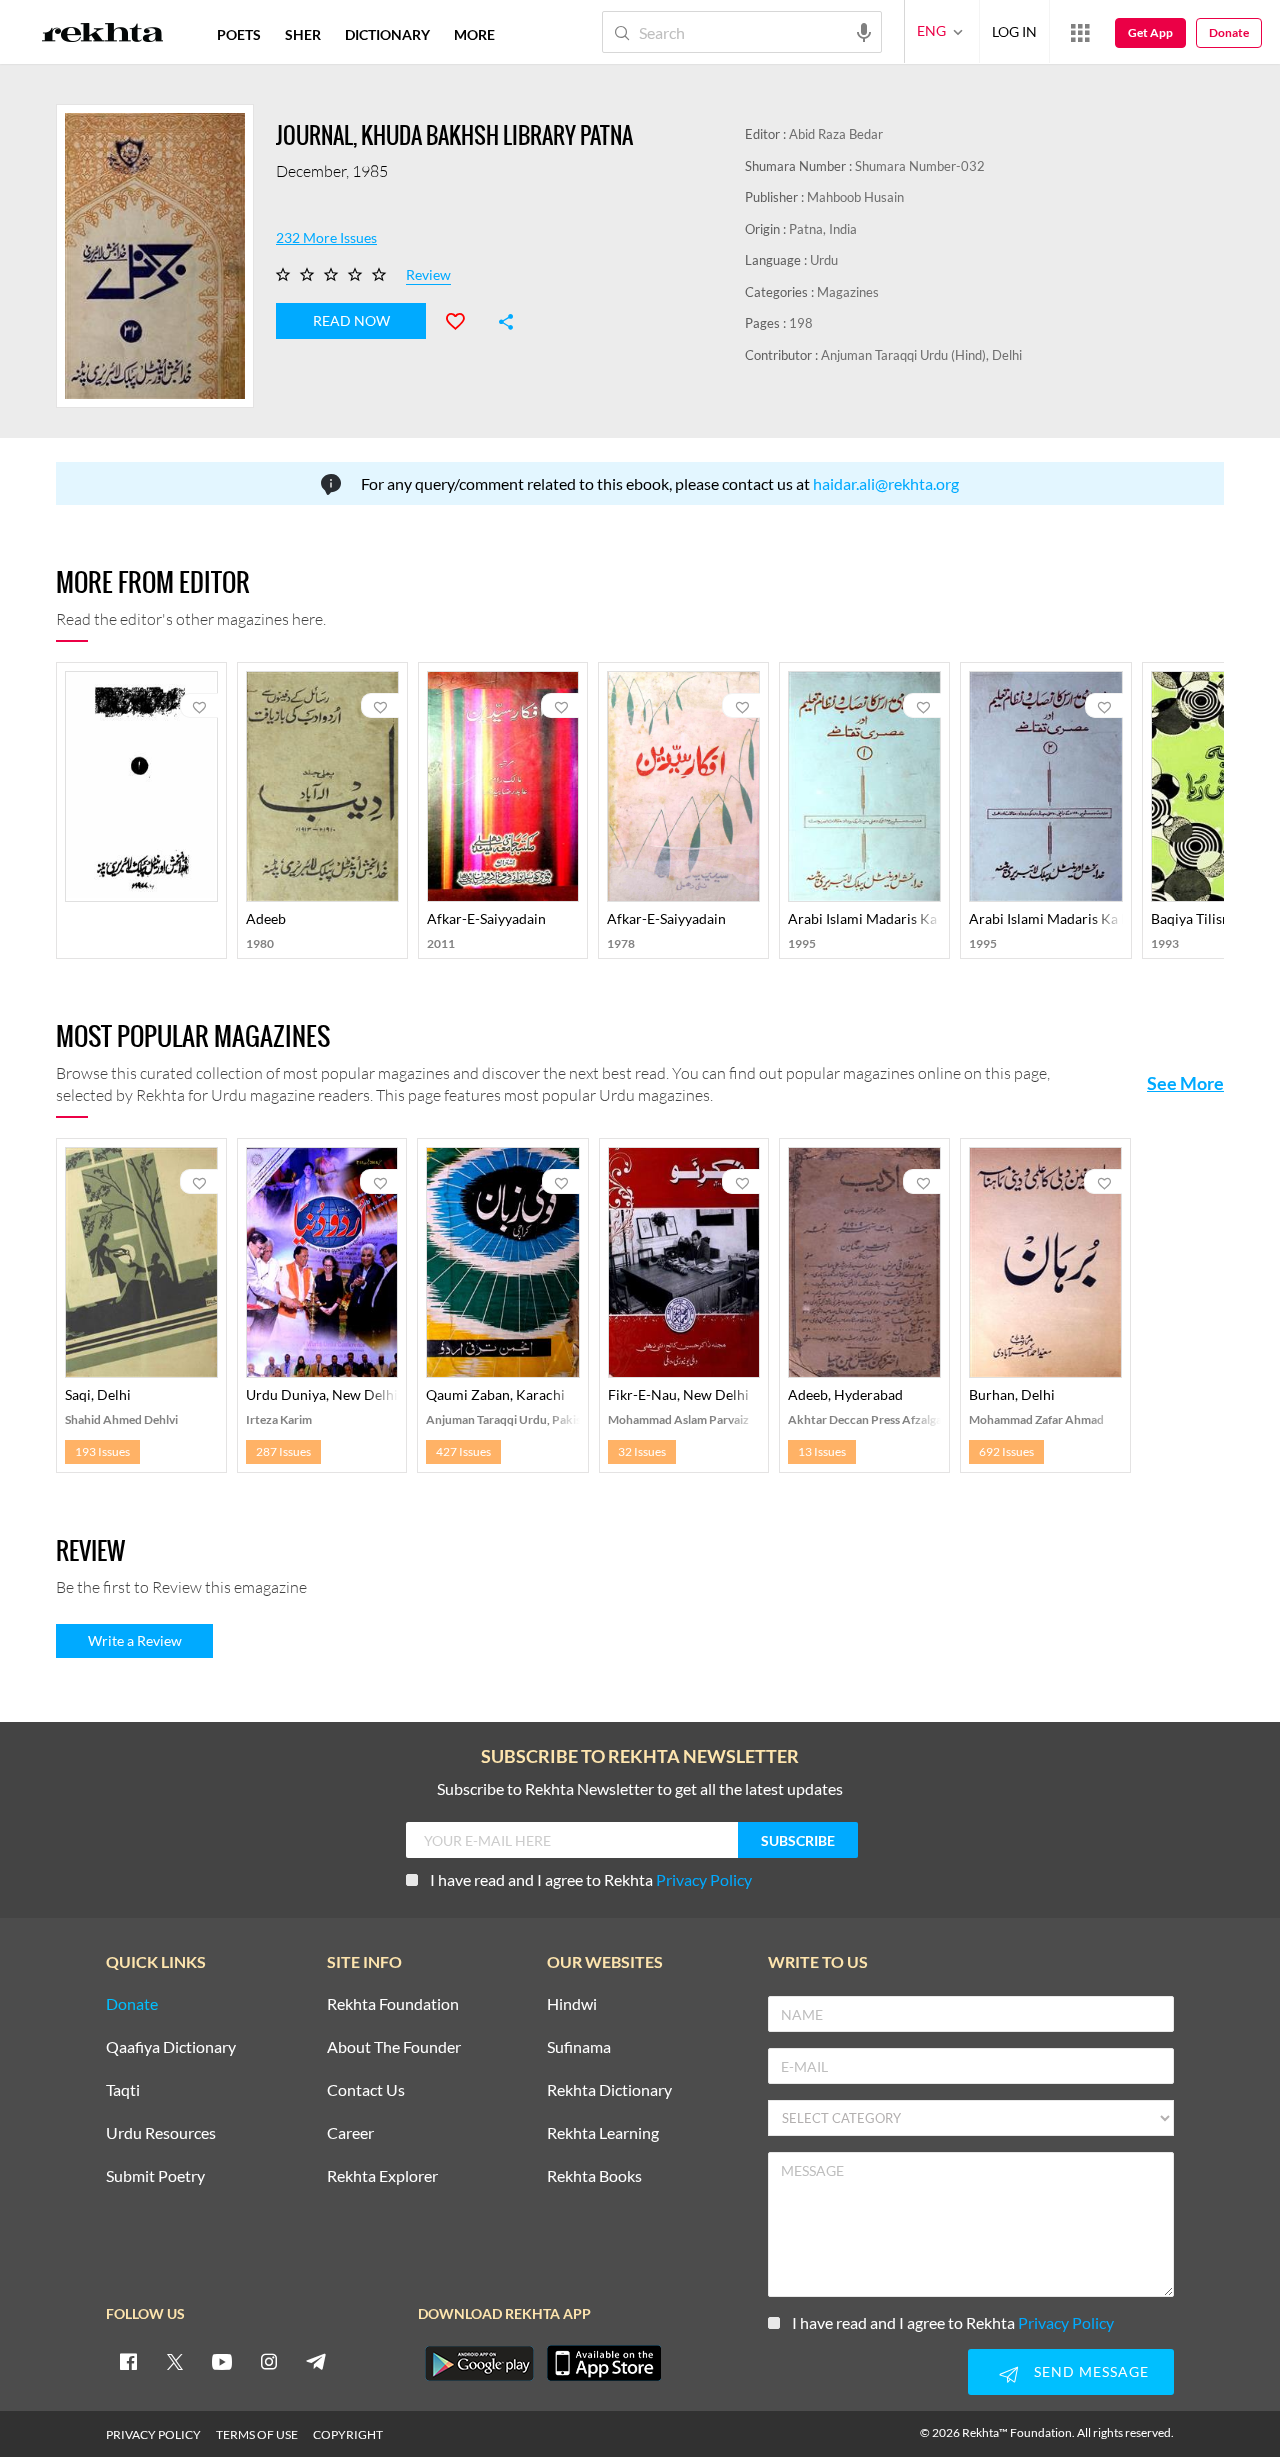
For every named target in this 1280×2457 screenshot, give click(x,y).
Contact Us (366, 2090)
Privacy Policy (704, 1879)
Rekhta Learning (603, 2133)
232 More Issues (326, 238)
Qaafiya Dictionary (171, 2047)
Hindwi (572, 2004)
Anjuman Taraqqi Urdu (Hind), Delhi (921, 355)
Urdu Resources (161, 2133)
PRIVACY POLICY (153, 2434)
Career (350, 2133)
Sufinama (579, 2047)
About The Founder (394, 2047)
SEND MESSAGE (1091, 2371)
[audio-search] (864, 31)
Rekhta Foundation (393, 2004)
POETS (239, 34)
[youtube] (222, 2361)
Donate (1229, 32)
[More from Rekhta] (1080, 32)
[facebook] (128, 2361)
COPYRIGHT (348, 2434)
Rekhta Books (594, 2176)
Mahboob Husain (855, 197)
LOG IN (1014, 31)
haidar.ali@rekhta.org (886, 483)
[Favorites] (464, 319)
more (474, 34)
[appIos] (604, 2363)
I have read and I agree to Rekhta (591, 1879)
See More (1185, 1083)
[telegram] (316, 2361)
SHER (303, 34)
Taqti (123, 2090)
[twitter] (175, 2361)
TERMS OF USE (257, 2434)
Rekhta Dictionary (609, 2090)
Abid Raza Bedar (836, 134)
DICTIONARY (387, 34)
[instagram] (269, 2361)
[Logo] (103, 35)
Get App (1150, 32)
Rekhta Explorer (382, 2176)
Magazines (848, 292)
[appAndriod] (479, 2363)
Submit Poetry (155, 2176)
